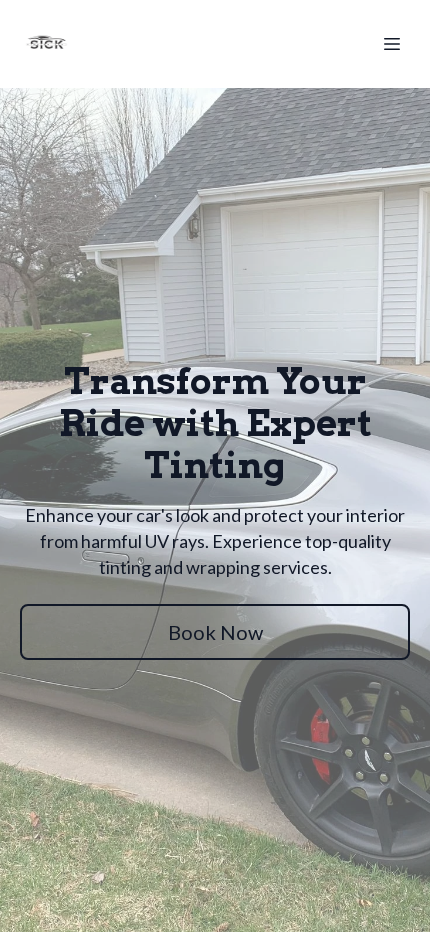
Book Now (215, 632)
